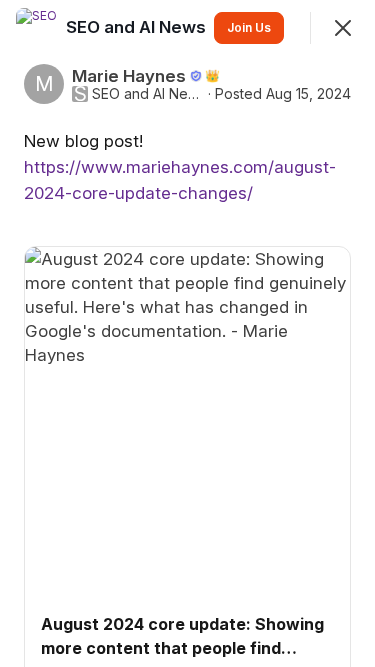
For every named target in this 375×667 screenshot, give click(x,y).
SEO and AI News (148, 94)
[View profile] (36, 28)
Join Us (249, 27)
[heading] (138, 27)
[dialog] (187, 333)
